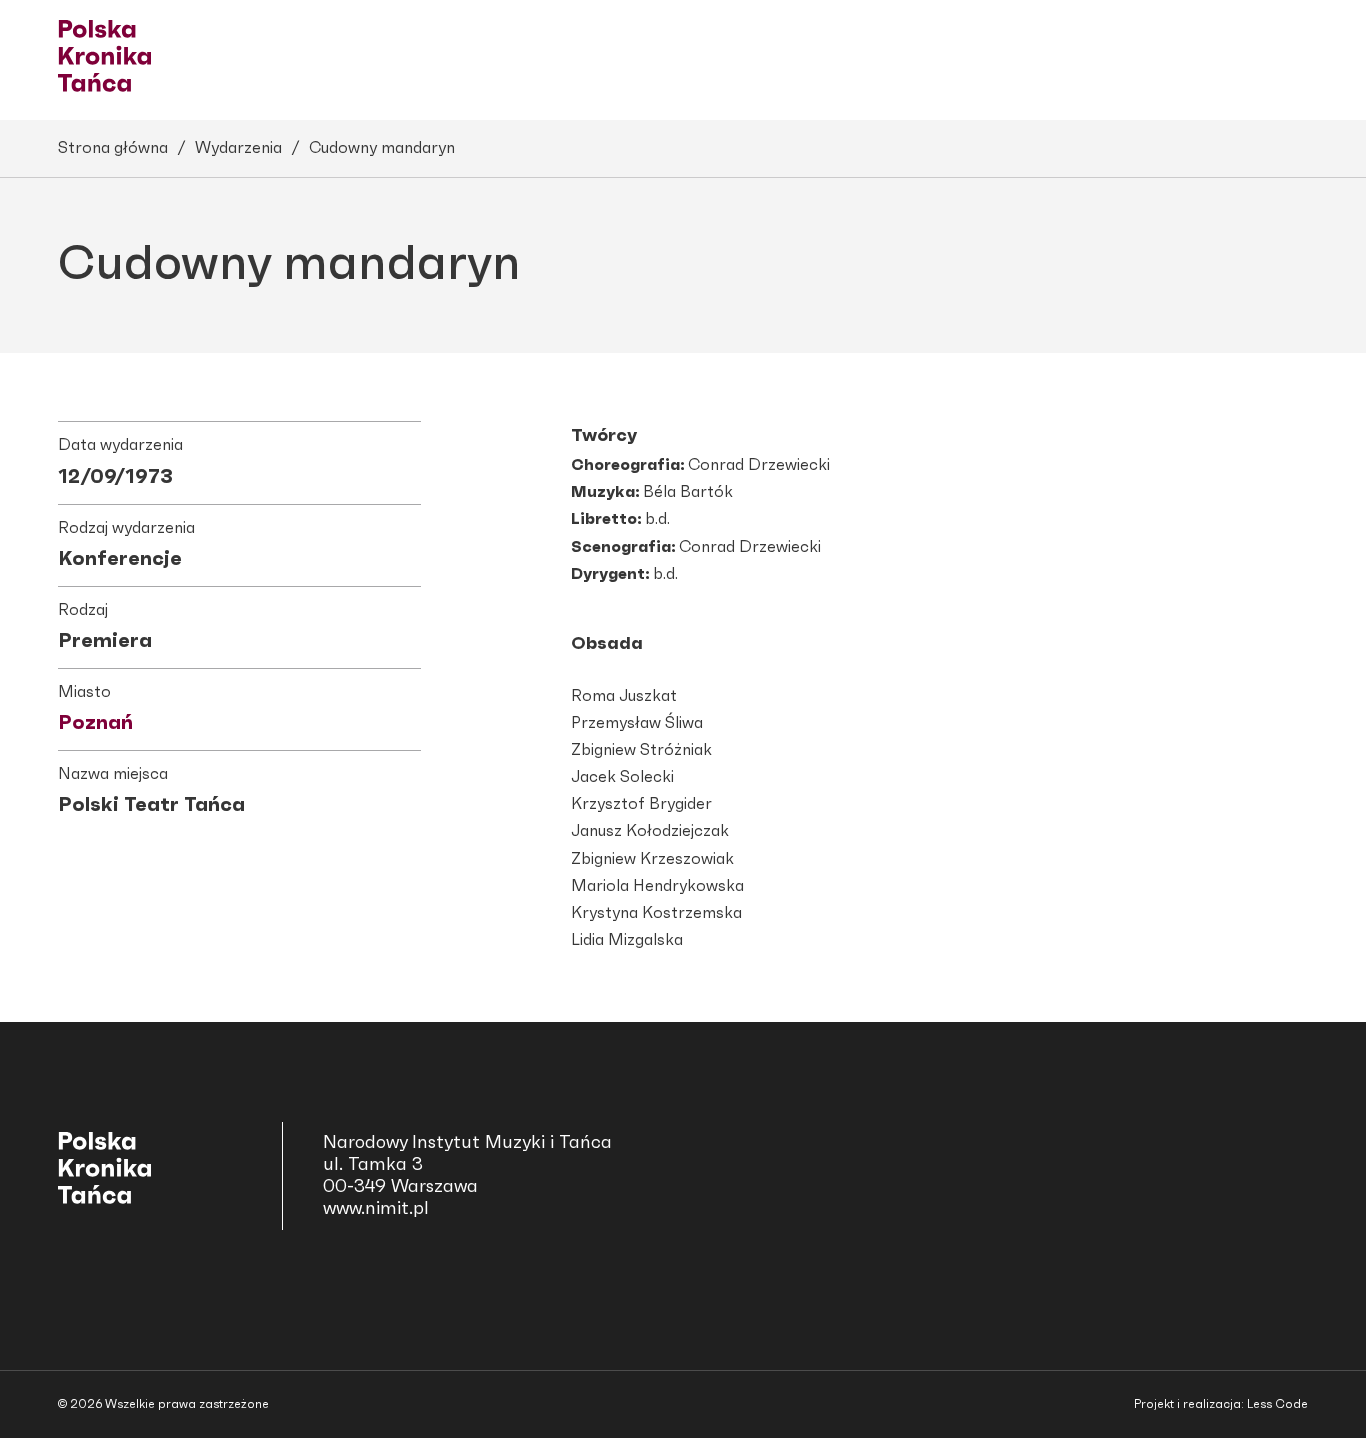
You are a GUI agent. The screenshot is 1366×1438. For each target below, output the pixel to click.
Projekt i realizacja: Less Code (1221, 1404)
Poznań (95, 723)
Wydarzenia (238, 148)
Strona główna (113, 148)
